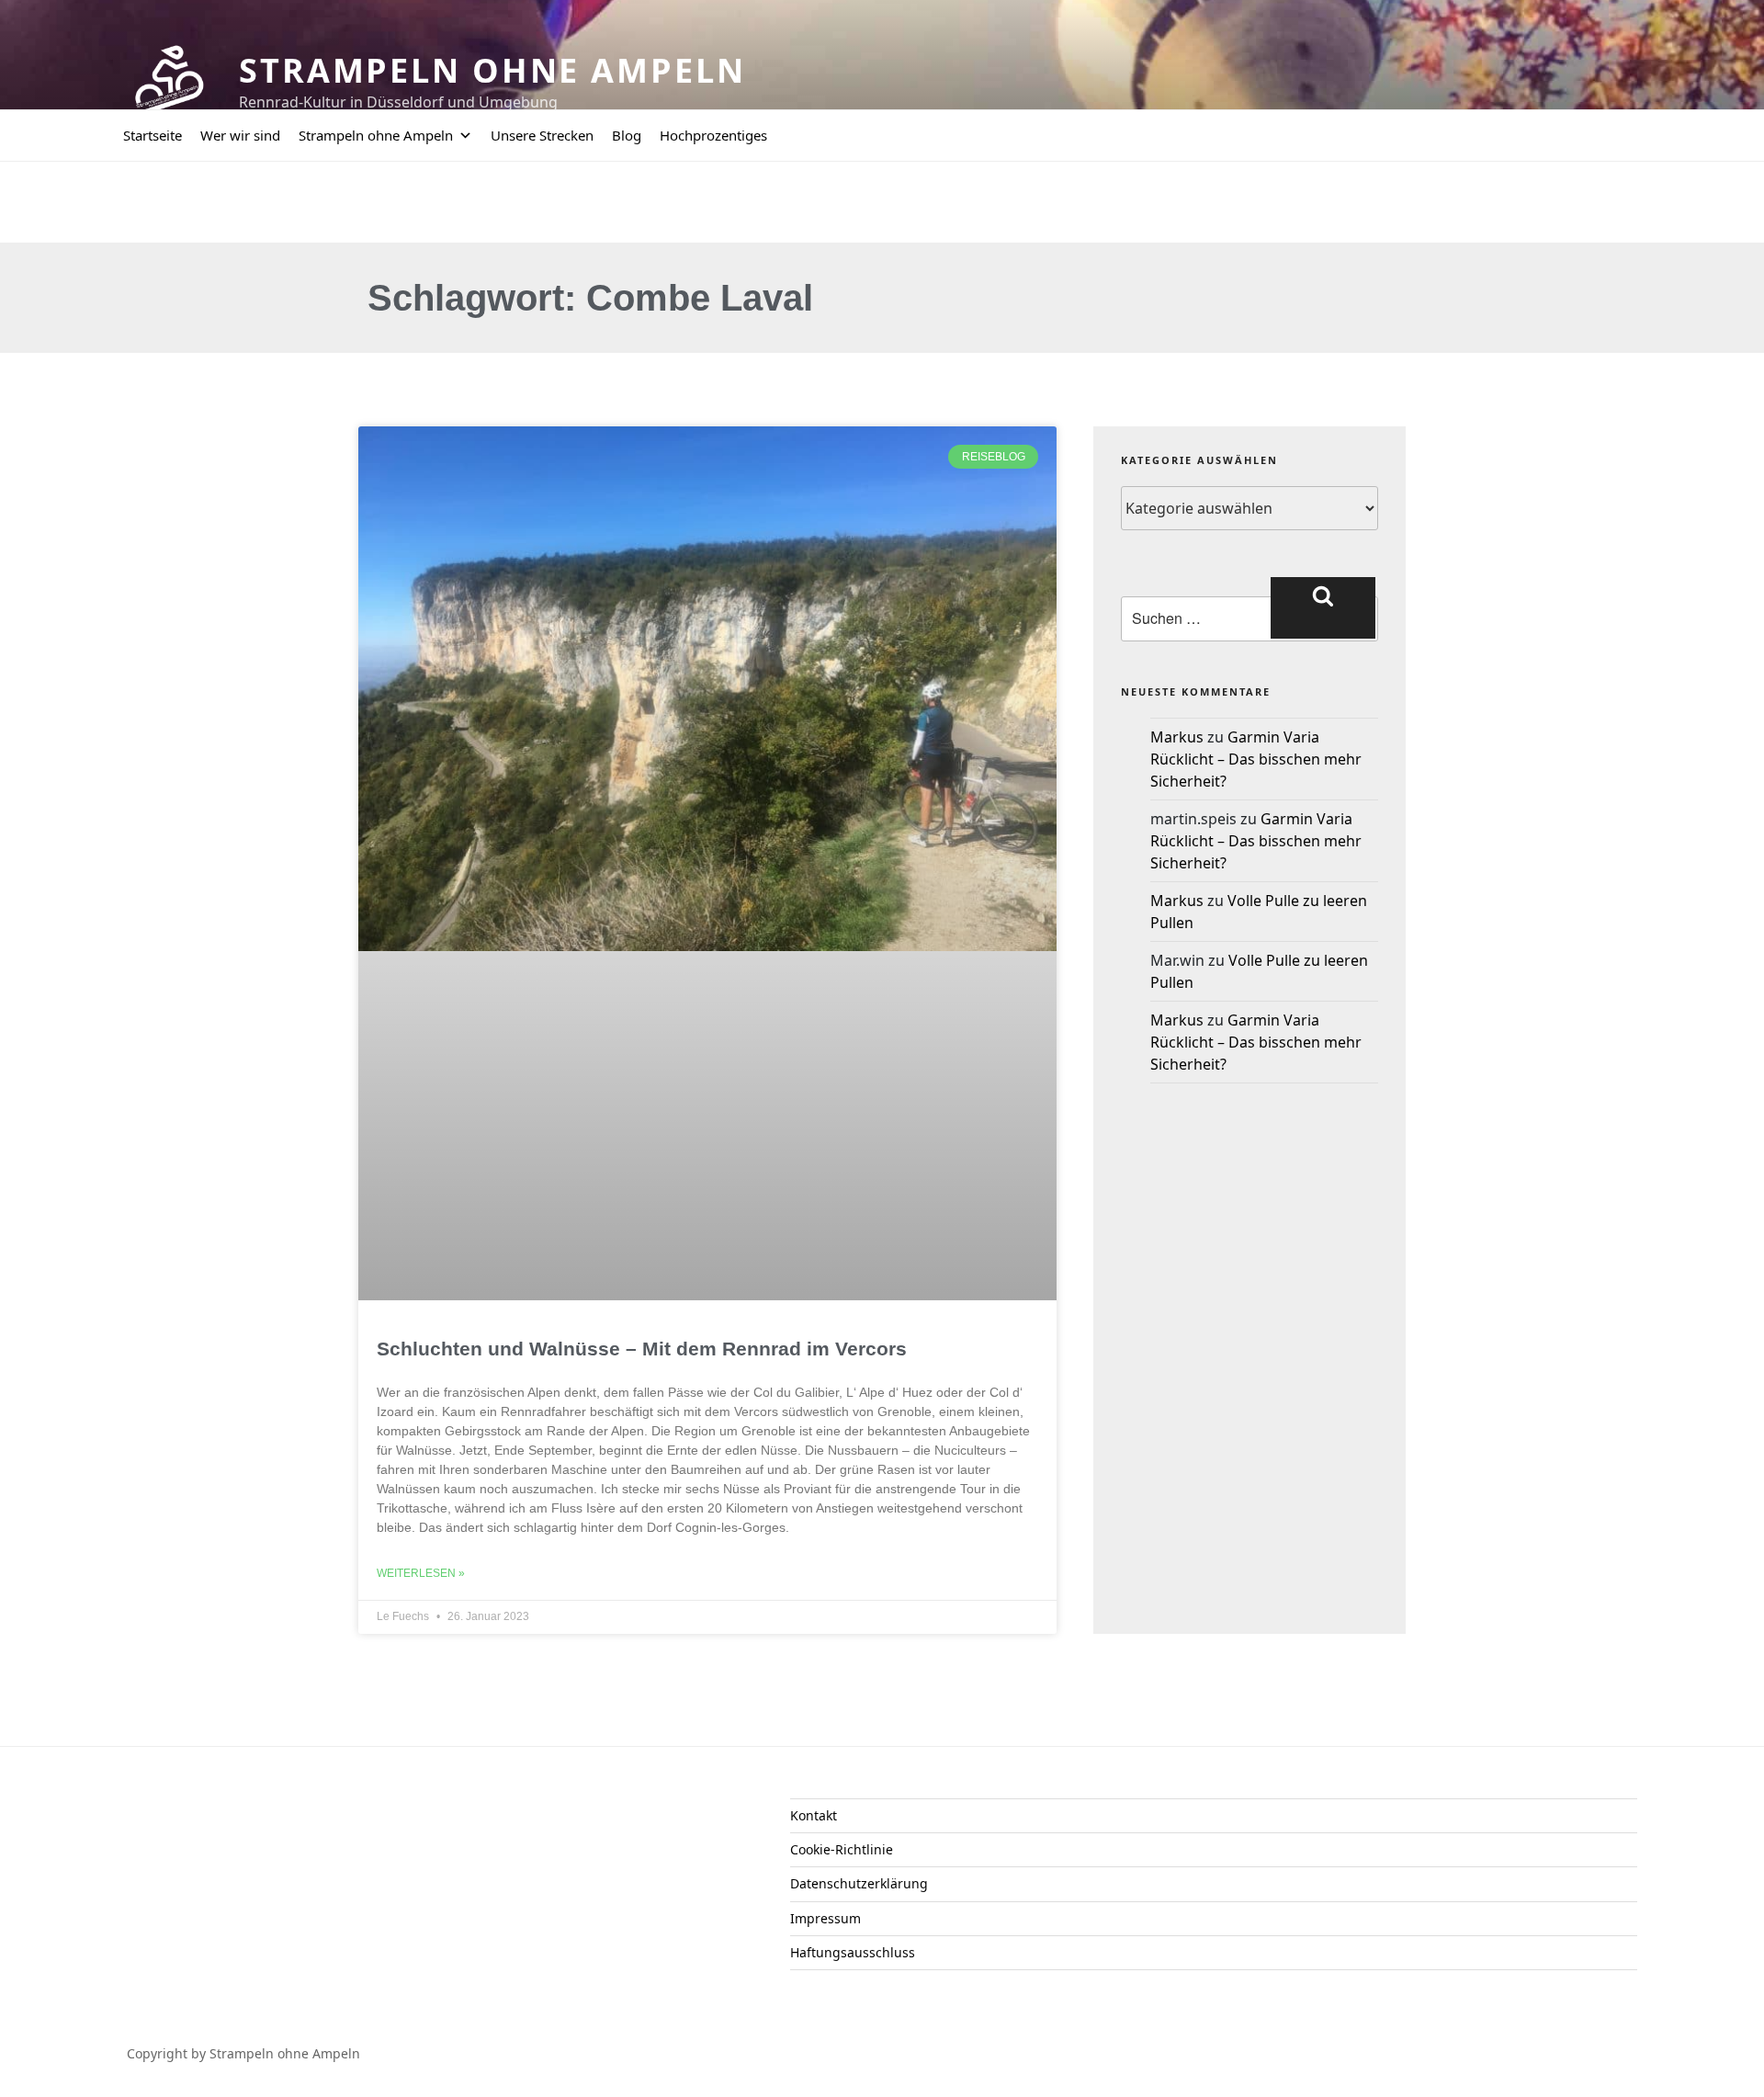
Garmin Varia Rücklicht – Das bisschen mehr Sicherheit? (1256, 759)
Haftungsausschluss (853, 1952)
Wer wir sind (240, 135)
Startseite (153, 135)
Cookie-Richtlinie (842, 1849)
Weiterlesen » (421, 1573)
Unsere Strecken (542, 135)
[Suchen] (1323, 607)
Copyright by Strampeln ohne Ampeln (243, 2053)
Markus (1177, 737)
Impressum (825, 1918)
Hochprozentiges (713, 135)
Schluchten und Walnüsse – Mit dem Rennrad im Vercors (642, 1349)
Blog (627, 135)
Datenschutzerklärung (859, 1883)
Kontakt (814, 1815)
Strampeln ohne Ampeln (492, 70)
